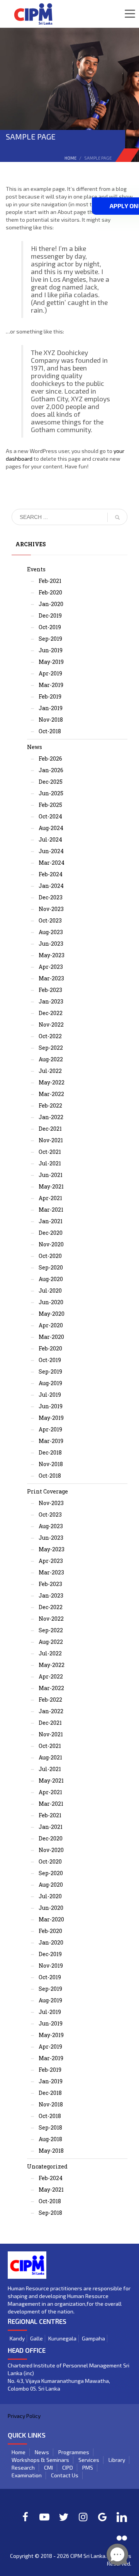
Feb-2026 (50, 758)
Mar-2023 (51, 978)
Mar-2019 (51, 685)
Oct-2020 (50, 1256)
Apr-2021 (50, 1198)
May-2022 (52, 1082)
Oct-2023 (50, 920)
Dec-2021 (50, 1129)
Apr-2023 (51, 967)
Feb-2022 (50, 1105)
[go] (117, 517)
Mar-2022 (51, 1094)
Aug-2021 (50, 1757)
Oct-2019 (50, 627)
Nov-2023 (51, 909)
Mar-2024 (52, 863)
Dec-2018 (50, 1452)
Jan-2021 (51, 1221)
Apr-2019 (50, 673)
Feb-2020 (50, 592)
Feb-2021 (50, 581)
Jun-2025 (51, 793)
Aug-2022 (51, 1059)
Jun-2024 (51, 851)
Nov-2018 (51, 720)
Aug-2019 (50, 1383)
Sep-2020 (51, 1267)
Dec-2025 (51, 782)
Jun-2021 (51, 1175)
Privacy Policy (24, 2416)
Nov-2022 (51, 1025)
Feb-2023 (50, 990)
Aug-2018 (50, 2139)
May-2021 (51, 1186)
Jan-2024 (51, 886)
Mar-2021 (51, 1210)
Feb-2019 (50, 696)
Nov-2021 (51, 1140)
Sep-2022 (51, 1048)
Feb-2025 (50, 805)
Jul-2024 (50, 839)
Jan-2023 (51, 1001)
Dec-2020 (51, 1233)
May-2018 (51, 2151)
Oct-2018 (50, 731)
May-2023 (52, 955)
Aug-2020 (51, 1279)
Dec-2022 (51, 1013)
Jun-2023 (51, 944)
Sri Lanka (94, 2556)
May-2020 (52, 1314)
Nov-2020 (51, 1244)
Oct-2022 (50, 1036)
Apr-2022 (51, 1676)
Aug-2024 (51, 828)
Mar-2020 (51, 1337)
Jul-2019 (50, 1395)
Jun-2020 (51, 1302)
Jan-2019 (51, 708)
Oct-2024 (50, 816)
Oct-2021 (50, 1152)
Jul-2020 (50, 1291)
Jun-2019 (51, 650)
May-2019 (51, 662)
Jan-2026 (51, 770)
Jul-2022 (50, 1071)
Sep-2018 (50, 2127)
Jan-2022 (51, 1117)
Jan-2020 (51, 604)
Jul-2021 (50, 1163)
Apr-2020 (51, 1325)
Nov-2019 (51, 1966)
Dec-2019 (50, 615)
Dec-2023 (51, 897)
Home (70, 158)
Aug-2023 (51, 932)
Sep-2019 (50, 639)
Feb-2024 (51, 874)
